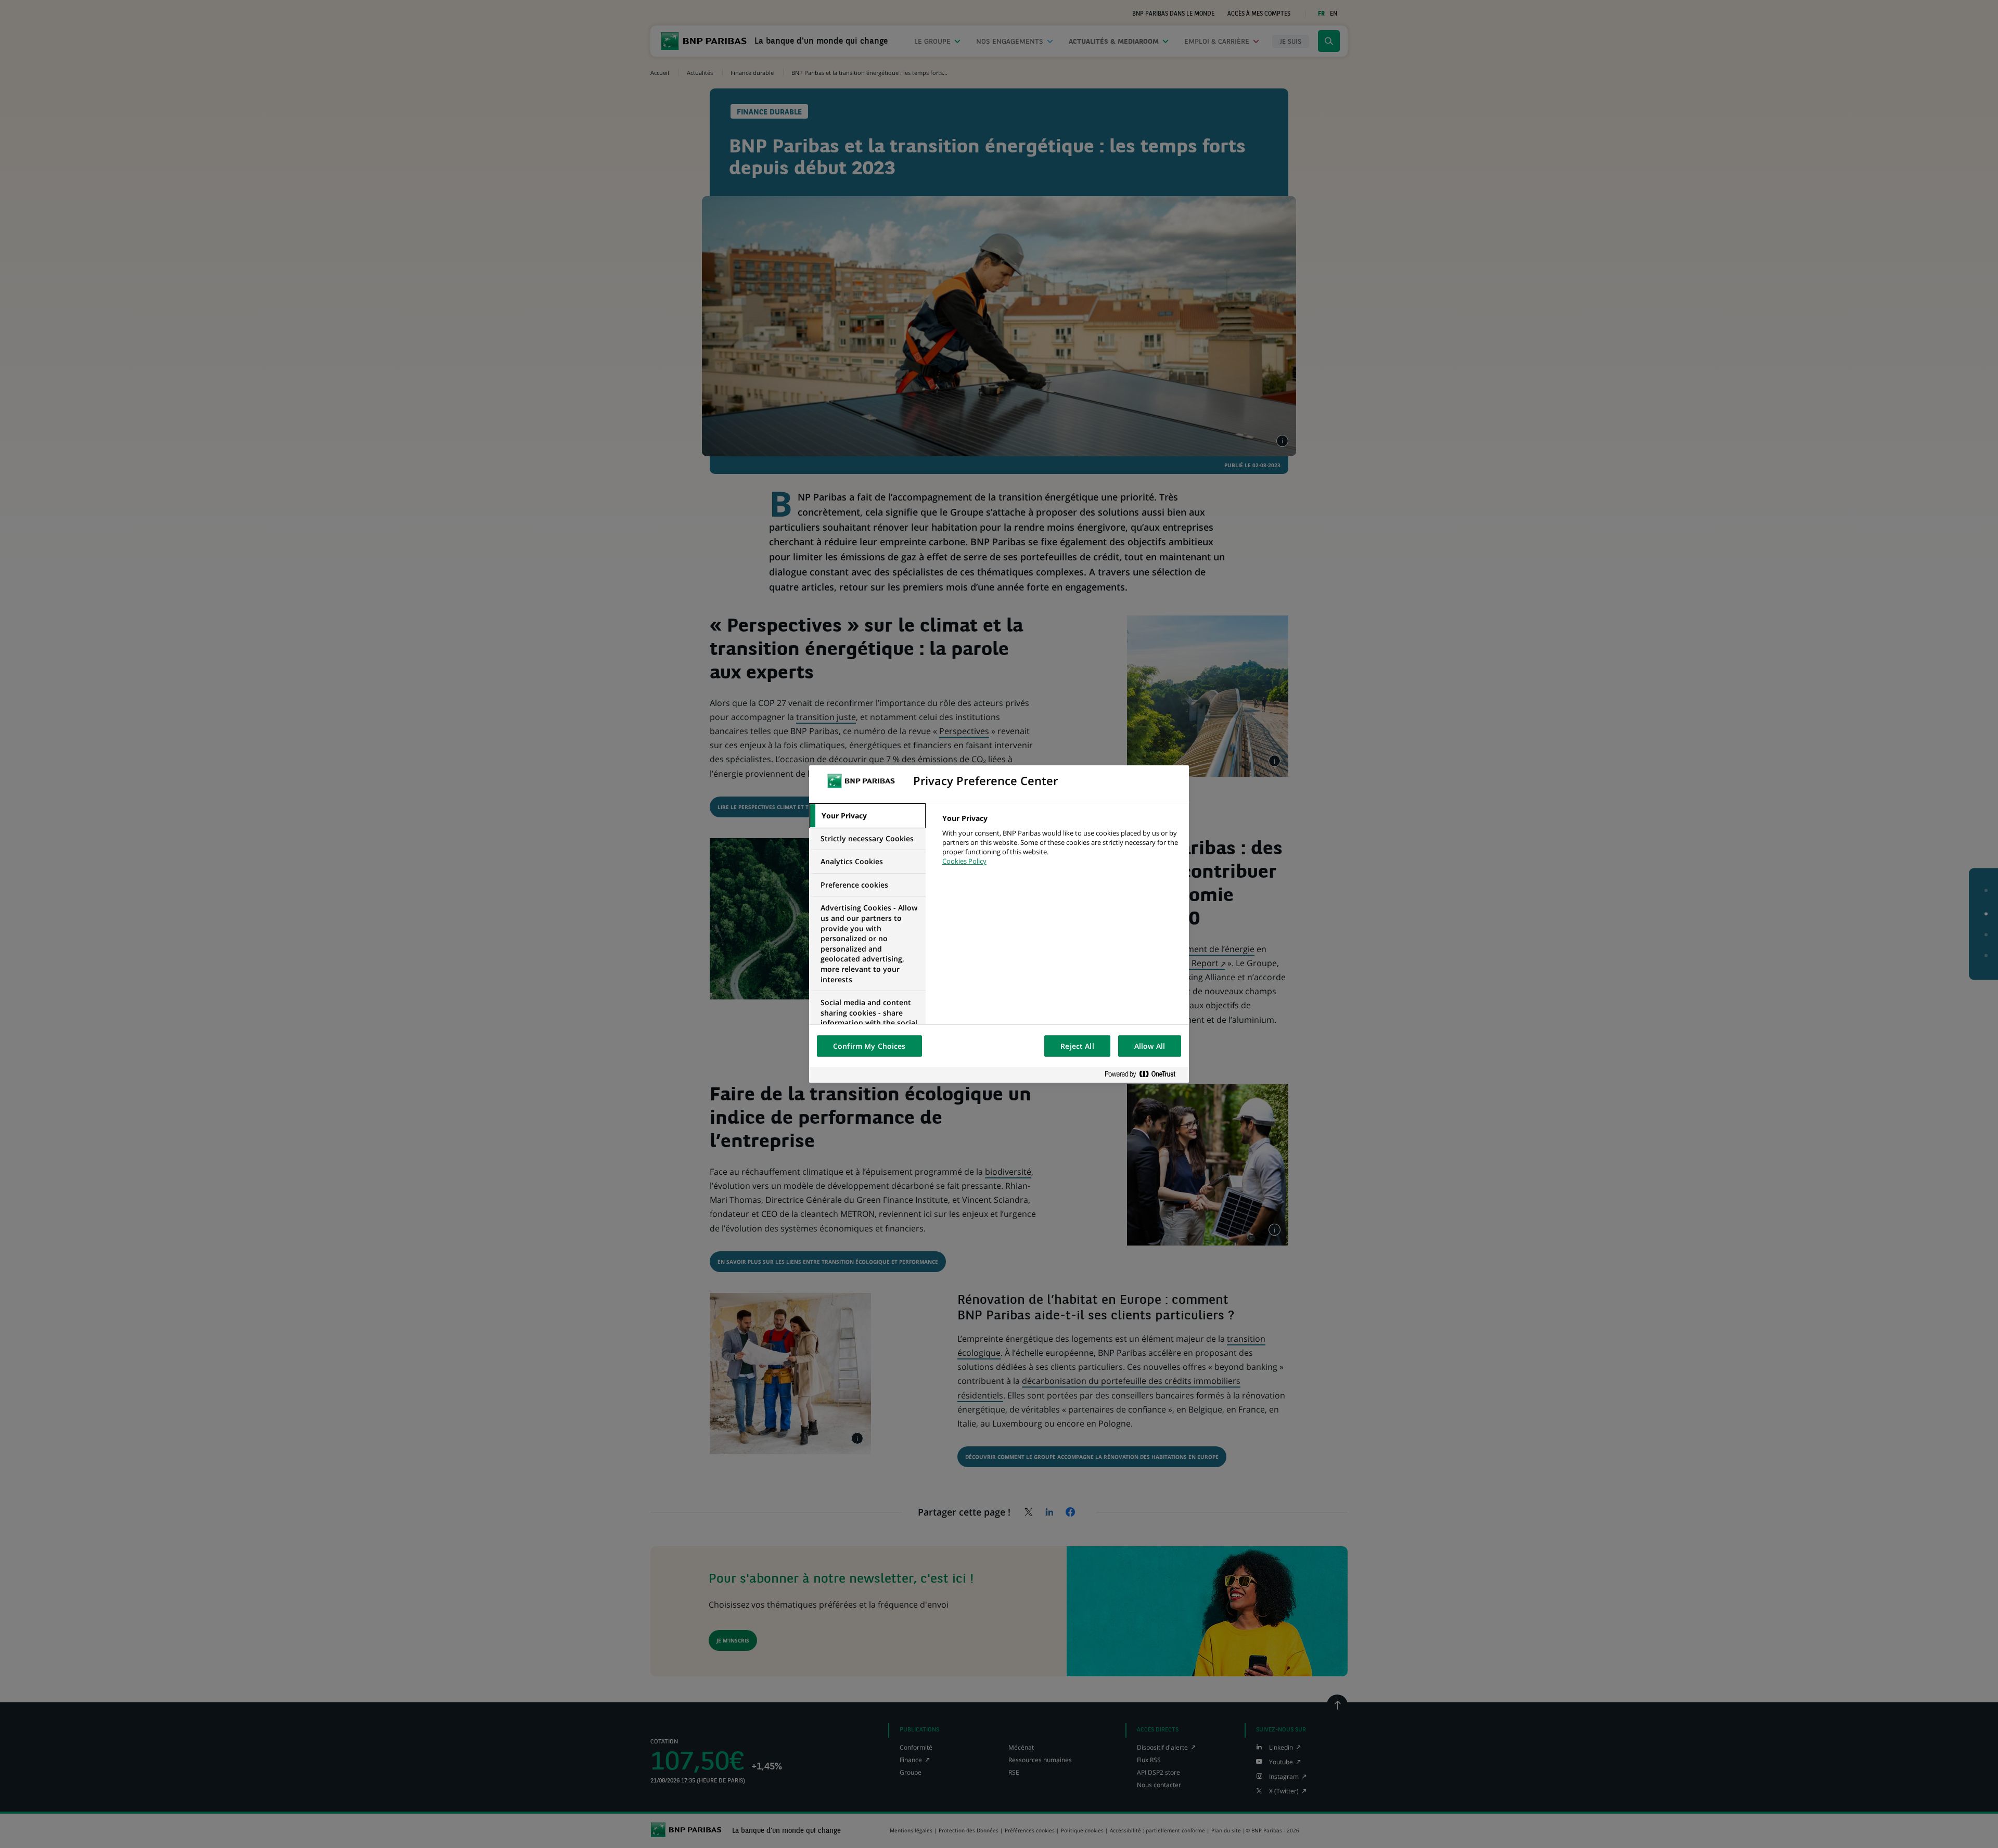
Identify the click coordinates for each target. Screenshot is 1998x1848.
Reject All (1077, 1046)
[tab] (867, 816)
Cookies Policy (964, 861)
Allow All (1150, 1046)
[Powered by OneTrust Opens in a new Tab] (1144, 1075)
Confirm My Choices (869, 1046)
